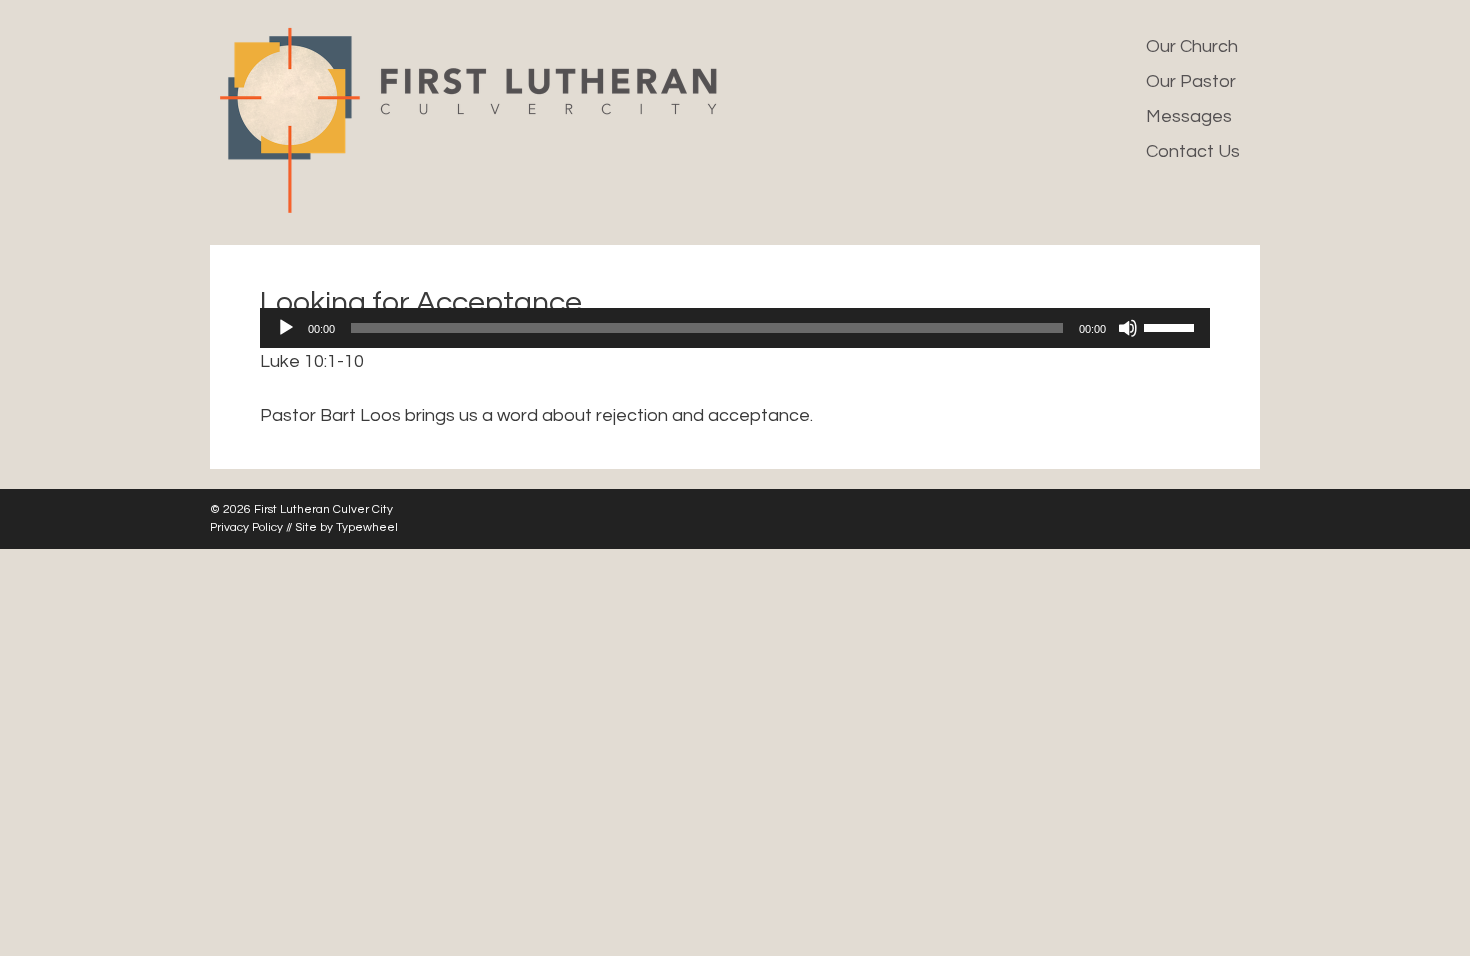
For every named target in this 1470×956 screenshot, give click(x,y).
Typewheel (367, 527)
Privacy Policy (246, 527)
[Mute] (1128, 328)
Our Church (1192, 46)
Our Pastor (1191, 81)
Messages (1189, 116)
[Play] (286, 328)
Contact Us (1193, 151)
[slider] (1172, 326)
